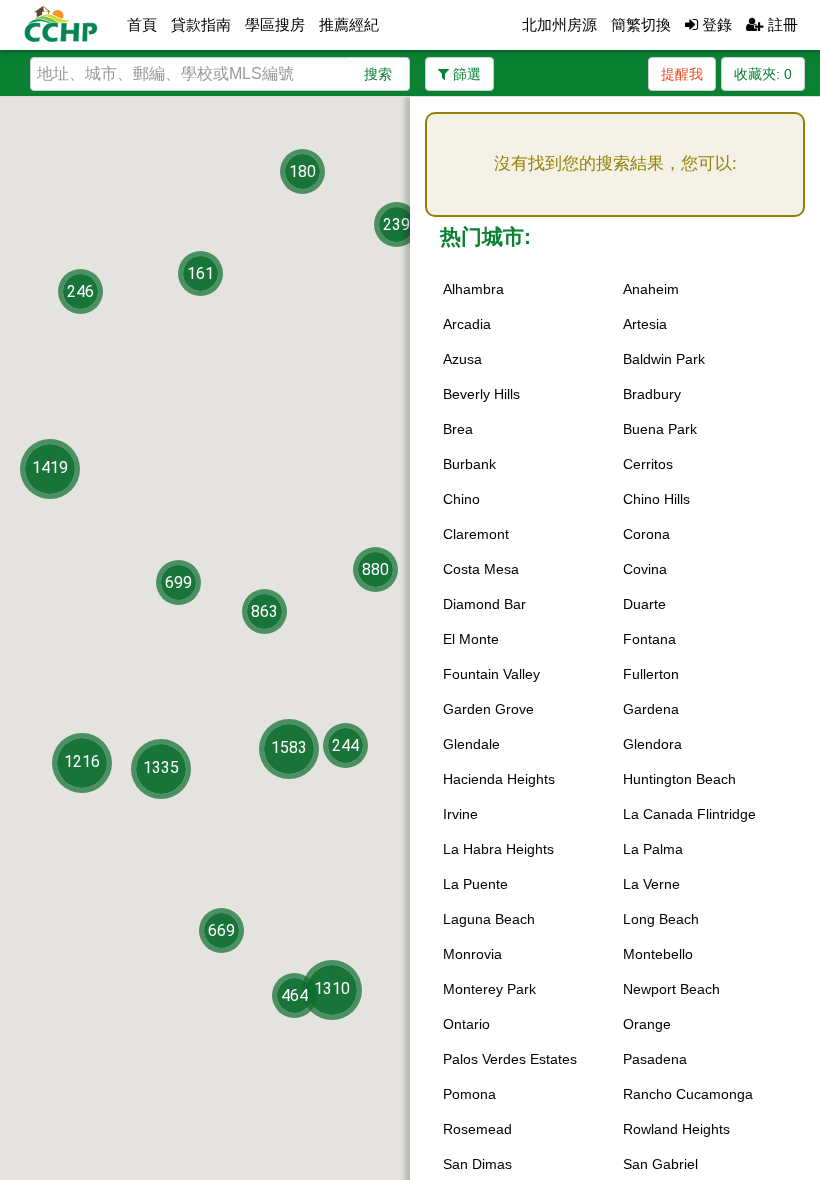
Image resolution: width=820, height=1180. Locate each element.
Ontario (466, 1024)
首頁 (142, 24)
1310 (332, 987)
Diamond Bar (484, 604)
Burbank (469, 464)
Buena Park (660, 429)
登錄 (715, 24)
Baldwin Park (664, 359)
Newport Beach (671, 989)
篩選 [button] (465, 74)
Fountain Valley (491, 674)
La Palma (653, 849)
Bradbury (652, 394)
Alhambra (473, 289)
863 (264, 611)
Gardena (651, 709)
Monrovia (472, 954)
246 (80, 291)
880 (375, 569)
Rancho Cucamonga (688, 1094)
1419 (50, 466)
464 (294, 994)
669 (221, 930)
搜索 (378, 74)
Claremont (476, 534)
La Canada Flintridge (689, 814)
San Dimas (477, 1164)
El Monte (471, 639)
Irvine (460, 814)
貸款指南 (201, 24)
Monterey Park (489, 989)
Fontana (649, 639)
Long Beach (661, 919)
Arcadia (467, 324)
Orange (647, 1024)
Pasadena (655, 1059)
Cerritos (648, 464)
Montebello (658, 954)
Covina (645, 569)
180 (302, 170)
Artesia (645, 324)
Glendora (652, 744)
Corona (646, 534)
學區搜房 (275, 24)
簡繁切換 (641, 24)
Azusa (462, 359)
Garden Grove (488, 709)
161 (200, 273)
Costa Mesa (481, 569)
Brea (458, 429)
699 (178, 582)
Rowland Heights (676, 1129)
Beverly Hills (481, 394)
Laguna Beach (489, 919)
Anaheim (651, 289)
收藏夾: (763, 74)
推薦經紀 (349, 24)
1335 (161, 767)
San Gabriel (660, 1164)
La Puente (475, 884)
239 (396, 224)
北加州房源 (559, 24)
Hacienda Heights (499, 779)
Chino (461, 499)
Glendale (471, 744)
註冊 (781, 24)
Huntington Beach (679, 779)
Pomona (469, 1094)
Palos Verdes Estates (510, 1059)
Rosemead (477, 1129)
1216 (82, 761)
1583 (289, 747)
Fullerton (651, 674)
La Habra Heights (498, 849)
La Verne (651, 884)
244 (345, 745)
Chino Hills (656, 499)
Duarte (644, 604)
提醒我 (682, 74)
